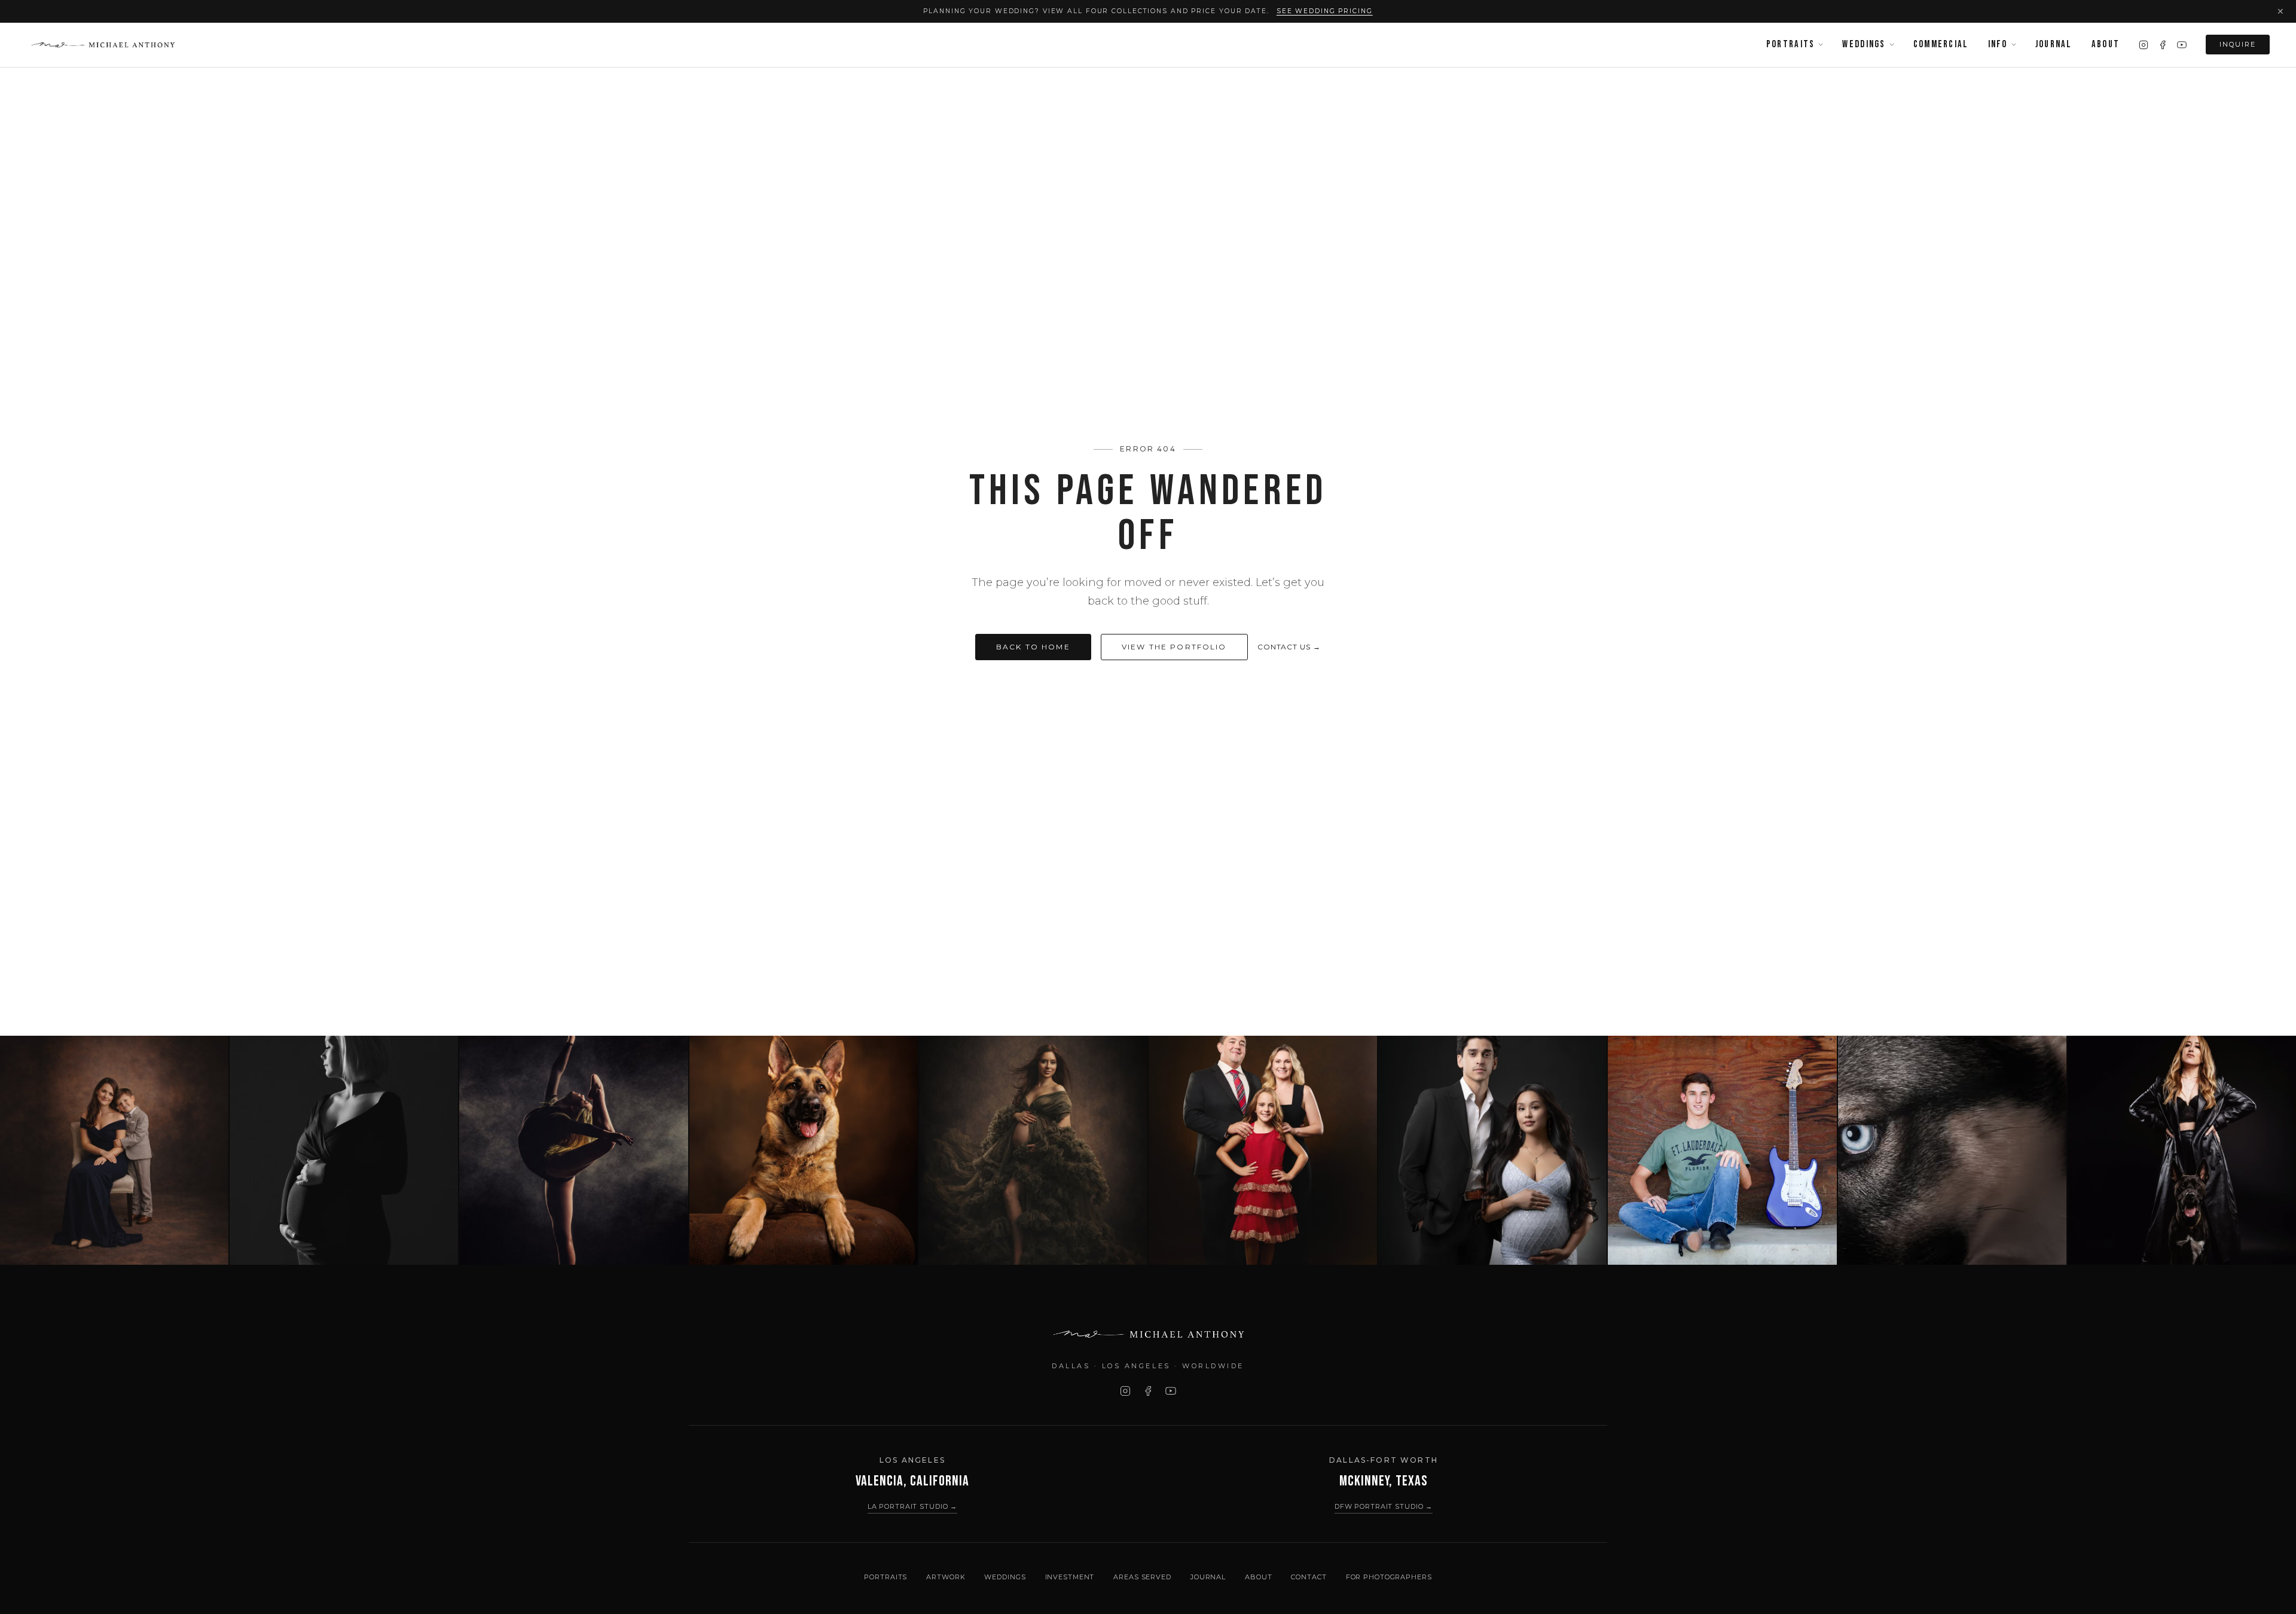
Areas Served (1142, 1577)
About (2106, 44)
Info (1998, 44)
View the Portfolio (1174, 647)
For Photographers (1389, 1577)
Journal (2054, 44)
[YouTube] (2182, 45)
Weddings (1864, 44)
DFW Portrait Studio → (1384, 1506)
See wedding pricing (1325, 11)
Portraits (1791, 44)
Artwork (946, 1577)
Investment (1070, 1577)
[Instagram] (2144, 45)
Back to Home (1033, 647)
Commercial (1941, 44)
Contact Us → (1289, 647)
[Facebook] (2163, 45)
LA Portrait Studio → (913, 1506)
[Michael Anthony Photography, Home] (103, 45)
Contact (1309, 1577)
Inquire (2238, 44)
